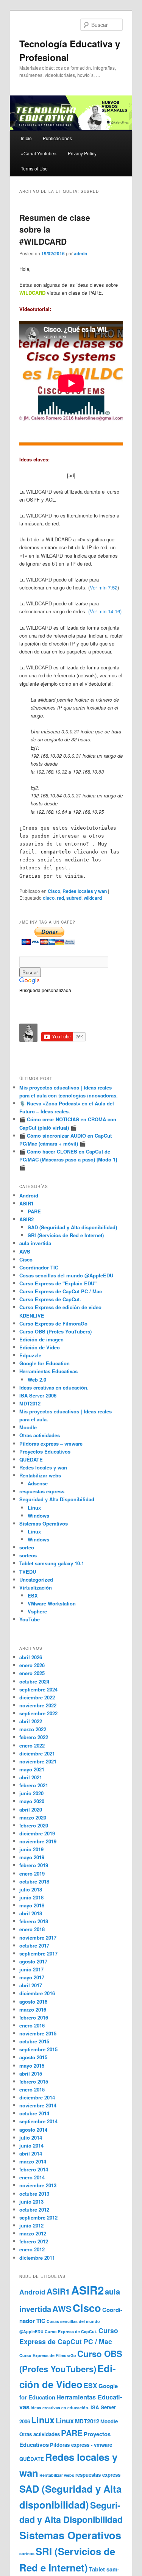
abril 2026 (31, 1657)
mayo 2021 (32, 1769)
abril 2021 (31, 1777)
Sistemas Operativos (44, 1523)
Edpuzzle (30, 1355)
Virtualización (36, 1587)
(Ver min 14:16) (105, 611)
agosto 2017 (33, 1961)
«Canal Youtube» (39, 153)
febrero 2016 (34, 2017)
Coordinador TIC (39, 1267)
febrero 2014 (34, 2169)
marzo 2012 (33, 2233)
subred (74, 898)
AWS (25, 1251)
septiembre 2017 (38, 1953)
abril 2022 (31, 1721)
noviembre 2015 (38, 2033)
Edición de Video (40, 1347)
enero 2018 (32, 1929)
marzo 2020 (33, 1817)
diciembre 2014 (37, 2097)
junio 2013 (31, 2202)
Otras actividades (40, 1435)
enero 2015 (32, 2089)
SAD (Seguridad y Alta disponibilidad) (72, 1227)
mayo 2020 (32, 1801)
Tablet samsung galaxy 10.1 (52, 1563)
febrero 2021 (34, 1785)
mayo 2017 (32, 1977)
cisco (49, 898)
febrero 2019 (34, 1865)
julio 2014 (31, 2138)
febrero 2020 (34, 1825)
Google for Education (44, 1363)
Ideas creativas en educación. (54, 1387)
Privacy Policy (82, 153)
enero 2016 (32, 2025)
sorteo (27, 1547)
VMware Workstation (52, 1603)
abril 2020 (31, 1809)
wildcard (93, 898)
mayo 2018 (32, 1905)
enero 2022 (32, 1745)
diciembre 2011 (37, 2258)
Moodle (28, 1427)
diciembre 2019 (37, 1833)
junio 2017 (31, 1969)
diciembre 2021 (37, 1753)
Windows (38, 1515)
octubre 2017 (34, 1945)
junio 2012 (31, 2225)
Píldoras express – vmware (51, 1444)
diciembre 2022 (37, 1697)
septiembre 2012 (38, 2217)
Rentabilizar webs (40, 1475)
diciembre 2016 (37, 1993)
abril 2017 (31, 1985)
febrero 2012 (34, 2241)
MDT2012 (30, 1403)
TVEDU (28, 1572)
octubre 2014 (34, 2113)
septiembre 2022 (38, 1713)
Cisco (54, 891)
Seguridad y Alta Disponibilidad (57, 1499)
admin (80, 253)
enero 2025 (32, 1673)
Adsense (38, 1483)
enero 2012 (32, 2249)
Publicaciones (57, 138)
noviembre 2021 (38, 1761)
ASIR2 (27, 1219)
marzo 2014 (33, 2161)
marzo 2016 (33, 2009)
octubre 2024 (34, 1681)
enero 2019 (32, 1873)
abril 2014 (31, 2153)
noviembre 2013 (38, 2185)
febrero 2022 (34, 1737)
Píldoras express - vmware (81, 2445)
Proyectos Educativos (45, 1451)
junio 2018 (31, 1897)
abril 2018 (31, 1913)
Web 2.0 (37, 1379)
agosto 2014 (33, 2130)
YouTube (30, 1619)
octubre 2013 (34, 2194)
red (60, 898)
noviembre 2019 (38, 1841)
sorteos (28, 1555)
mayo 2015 (32, 2066)
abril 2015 (31, 2073)
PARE (34, 1211)
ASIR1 (27, 1203)
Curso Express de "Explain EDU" (58, 1283)
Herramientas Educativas (48, 1371)
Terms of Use (34, 168)
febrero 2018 (34, 1921)
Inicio (26, 138)
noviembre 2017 (38, 1937)
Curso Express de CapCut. (50, 1299)
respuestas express (42, 1491)
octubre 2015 (34, 2041)
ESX (33, 1595)
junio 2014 (31, 2145)
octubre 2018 (34, 1881)
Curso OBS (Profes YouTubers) (55, 1331)
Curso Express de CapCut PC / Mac (61, 1291)
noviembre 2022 (38, 1705)
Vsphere (37, 1611)
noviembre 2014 (38, 2105)
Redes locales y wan (85, 891)
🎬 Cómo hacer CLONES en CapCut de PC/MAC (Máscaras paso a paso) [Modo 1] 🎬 (68, 1159)
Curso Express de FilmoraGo (53, 1323)
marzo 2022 (33, 1729)
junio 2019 (31, 1849)
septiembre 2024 (38, 1689)
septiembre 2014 (38, 2121)
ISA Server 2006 (38, 1395)
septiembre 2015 (38, 2049)
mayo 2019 (32, 1857)
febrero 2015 (34, 2081)
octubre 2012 (34, 2209)
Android (29, 1195)
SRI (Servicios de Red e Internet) (66, 1235)
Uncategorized (36, 1580)
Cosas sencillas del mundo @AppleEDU (66, 1275)
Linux (34, 1508)
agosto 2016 (33, 2002)
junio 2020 (31, 1793)
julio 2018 (31, 1889)
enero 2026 (32, 1665)
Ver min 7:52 (104, 587)
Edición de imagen (41, 1339)
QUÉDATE (31, 1459)
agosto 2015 (33, 2057)
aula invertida (35, 1243)
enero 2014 (32, 2177)
